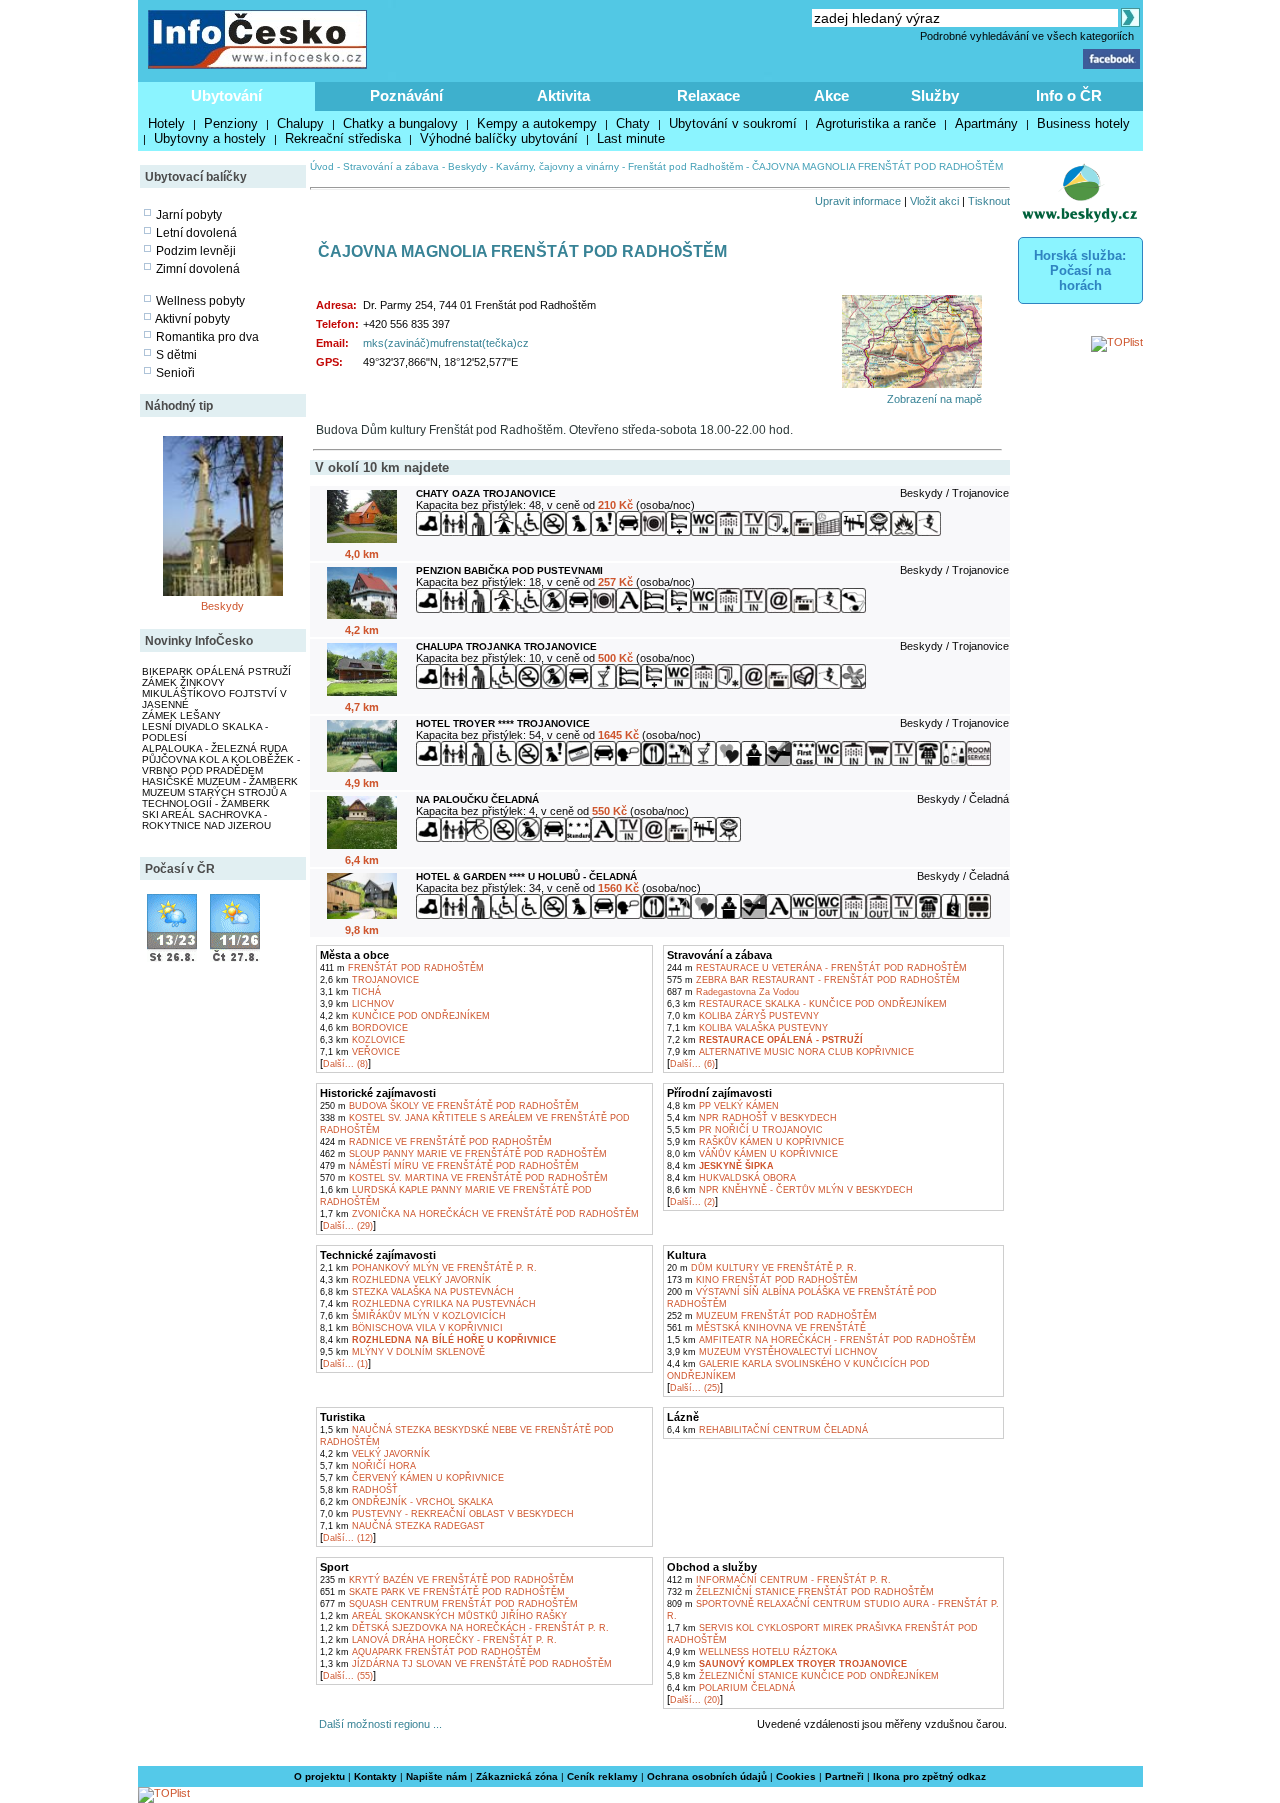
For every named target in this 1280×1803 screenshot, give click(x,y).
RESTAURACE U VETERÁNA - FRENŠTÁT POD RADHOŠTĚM (817, 968)
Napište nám (436, 1776)
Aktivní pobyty (192, 319)
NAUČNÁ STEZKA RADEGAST (402, 1526)
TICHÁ (350, 992)
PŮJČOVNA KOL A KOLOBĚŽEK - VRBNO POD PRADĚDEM (221, 765)
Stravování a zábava (391, 166)
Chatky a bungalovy (400, 123)
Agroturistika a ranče (876, 123)
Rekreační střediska (343, 138)
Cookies (796, 1776)
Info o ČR (1069, 95)
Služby (935, 95)
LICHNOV (357, 1004)
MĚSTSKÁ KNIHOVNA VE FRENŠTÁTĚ (766, 1328)
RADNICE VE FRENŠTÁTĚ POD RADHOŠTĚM (436, 1142)
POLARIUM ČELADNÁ (731, 1688)
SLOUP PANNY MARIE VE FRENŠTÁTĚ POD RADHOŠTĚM (463, 1154)
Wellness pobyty (200, 301)
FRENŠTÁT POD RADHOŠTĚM (402, 968)
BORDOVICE (364, 1028)
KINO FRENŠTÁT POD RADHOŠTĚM (762, 1280)
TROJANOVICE (369, 980)
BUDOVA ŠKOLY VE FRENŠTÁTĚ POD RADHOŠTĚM (449, 1106)
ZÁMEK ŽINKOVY (183, 682)
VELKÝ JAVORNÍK (375, 1454)
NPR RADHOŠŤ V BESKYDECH (752, 1118)
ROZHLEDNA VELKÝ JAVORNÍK (405, 1280)
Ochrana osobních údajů (707, 1776)
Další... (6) (692, 1064)
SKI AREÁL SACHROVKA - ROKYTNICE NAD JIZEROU (206, 820)
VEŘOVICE (360, 1052)
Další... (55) (348, 1676)
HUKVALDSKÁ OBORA (731, 1178)
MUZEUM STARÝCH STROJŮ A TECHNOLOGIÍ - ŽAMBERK (214, 798)
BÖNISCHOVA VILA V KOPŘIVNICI (411, 1328)
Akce (831, 95)
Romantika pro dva (207, 337)
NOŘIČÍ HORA (368, 1466)
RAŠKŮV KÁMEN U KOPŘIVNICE (755, 1142)
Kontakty (375, 1776)
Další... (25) (695, 1388)
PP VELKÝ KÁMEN (723, 1106)
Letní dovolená (196, 233)
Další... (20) (695, 1700)
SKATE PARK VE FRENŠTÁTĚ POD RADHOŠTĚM (442, 1592)
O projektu (319, 1776)
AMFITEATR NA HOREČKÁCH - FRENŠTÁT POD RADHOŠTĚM (821, 1340)
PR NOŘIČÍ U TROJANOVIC (745, 1130)
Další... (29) (348, 1226)
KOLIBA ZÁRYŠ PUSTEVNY (743, 1016)
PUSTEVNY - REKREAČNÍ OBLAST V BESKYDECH (447, 1514)
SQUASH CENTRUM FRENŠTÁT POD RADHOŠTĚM (449, 1604)
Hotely (166, 123)
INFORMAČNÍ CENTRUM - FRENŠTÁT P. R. (779, 1580)
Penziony (231, 123)
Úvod (322, 166)
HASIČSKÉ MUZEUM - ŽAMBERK (220, 781)
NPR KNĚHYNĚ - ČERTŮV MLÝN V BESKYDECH (790, 1190)
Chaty (633, 123)
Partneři (844, 1776)
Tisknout (989, 201)
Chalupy (300, 123)
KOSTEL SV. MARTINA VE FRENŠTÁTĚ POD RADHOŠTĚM (464, 1178)
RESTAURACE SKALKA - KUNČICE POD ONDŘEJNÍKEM (807, 1004)
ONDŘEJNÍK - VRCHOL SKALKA (406, 1502)
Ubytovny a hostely (210, 138)
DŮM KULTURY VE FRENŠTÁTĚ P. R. (762, 1268)
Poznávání (406, 95)
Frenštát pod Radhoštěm (685, 166)
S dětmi (176, 355)
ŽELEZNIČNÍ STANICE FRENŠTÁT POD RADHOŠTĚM (800, 1592)
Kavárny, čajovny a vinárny (557, 166)
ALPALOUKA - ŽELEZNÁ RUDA (215, 748)
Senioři (175, 373)
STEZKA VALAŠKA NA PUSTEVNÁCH (417, 1292)
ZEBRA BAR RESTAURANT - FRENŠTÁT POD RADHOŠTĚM (813, 980)
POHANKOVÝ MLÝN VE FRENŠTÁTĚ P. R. (428, 1268)
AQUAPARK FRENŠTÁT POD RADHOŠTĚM (430, 1652)
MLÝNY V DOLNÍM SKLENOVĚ (402, 1352)
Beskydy (222, 606)
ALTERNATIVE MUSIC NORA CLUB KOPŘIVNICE (790, 1052)
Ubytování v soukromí (733, 123)
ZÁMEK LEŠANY (181, 715)
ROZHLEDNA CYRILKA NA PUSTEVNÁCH (428, 1304)
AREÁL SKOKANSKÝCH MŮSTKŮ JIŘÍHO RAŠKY (443, 1616)
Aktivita (563, 95)
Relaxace (708, 95)
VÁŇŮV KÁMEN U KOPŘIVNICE (752, 1154)
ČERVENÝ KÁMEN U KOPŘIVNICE (412, 1478)
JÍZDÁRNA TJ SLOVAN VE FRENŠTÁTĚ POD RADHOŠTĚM (466, 1664)
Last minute (631, 138)
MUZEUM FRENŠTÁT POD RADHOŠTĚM (772, 1316)
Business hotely (1083, 123)
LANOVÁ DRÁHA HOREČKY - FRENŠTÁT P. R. (438, 1640)
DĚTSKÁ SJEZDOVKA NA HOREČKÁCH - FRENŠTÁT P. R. (464, 1628)
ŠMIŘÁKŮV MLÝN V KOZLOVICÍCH (413, 1316)
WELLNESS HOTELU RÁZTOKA (752, 1652)
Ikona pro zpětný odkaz (929, 1776)
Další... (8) (345, 1064)
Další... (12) (348, 1538)
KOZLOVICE (362, 1040)
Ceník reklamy (602, 1776)
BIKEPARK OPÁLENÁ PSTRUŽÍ (216, 671)
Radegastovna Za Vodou (733, 992)
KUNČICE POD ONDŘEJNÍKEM (405, 1016)
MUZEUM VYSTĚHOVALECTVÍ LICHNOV (772, 1352)
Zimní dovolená (198, 269)
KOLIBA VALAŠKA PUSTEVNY (747, 1028)
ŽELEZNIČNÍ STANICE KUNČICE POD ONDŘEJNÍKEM (803, 1676)
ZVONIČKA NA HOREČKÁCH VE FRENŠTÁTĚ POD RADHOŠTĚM (479, 1214)
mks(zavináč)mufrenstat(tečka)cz (446, 343)
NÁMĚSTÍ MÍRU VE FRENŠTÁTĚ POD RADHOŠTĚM (449, 1166)
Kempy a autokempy (537, 123)
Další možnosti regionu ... (377, 1724)
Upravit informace (858, 201)
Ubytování (226, 95)
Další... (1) (345, 1364)
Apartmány (986, 123)
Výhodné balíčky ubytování (499, 138)
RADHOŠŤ (359, 1490)
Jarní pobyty (189, 215)
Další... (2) (692, 1202)
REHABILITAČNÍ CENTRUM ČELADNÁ (767, 1430)
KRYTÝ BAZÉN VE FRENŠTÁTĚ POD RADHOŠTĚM (447, 1580)
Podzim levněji (196, 251)
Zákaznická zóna (517, 1776)
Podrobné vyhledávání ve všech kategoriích (1027, 36)
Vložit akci (934, 201)
